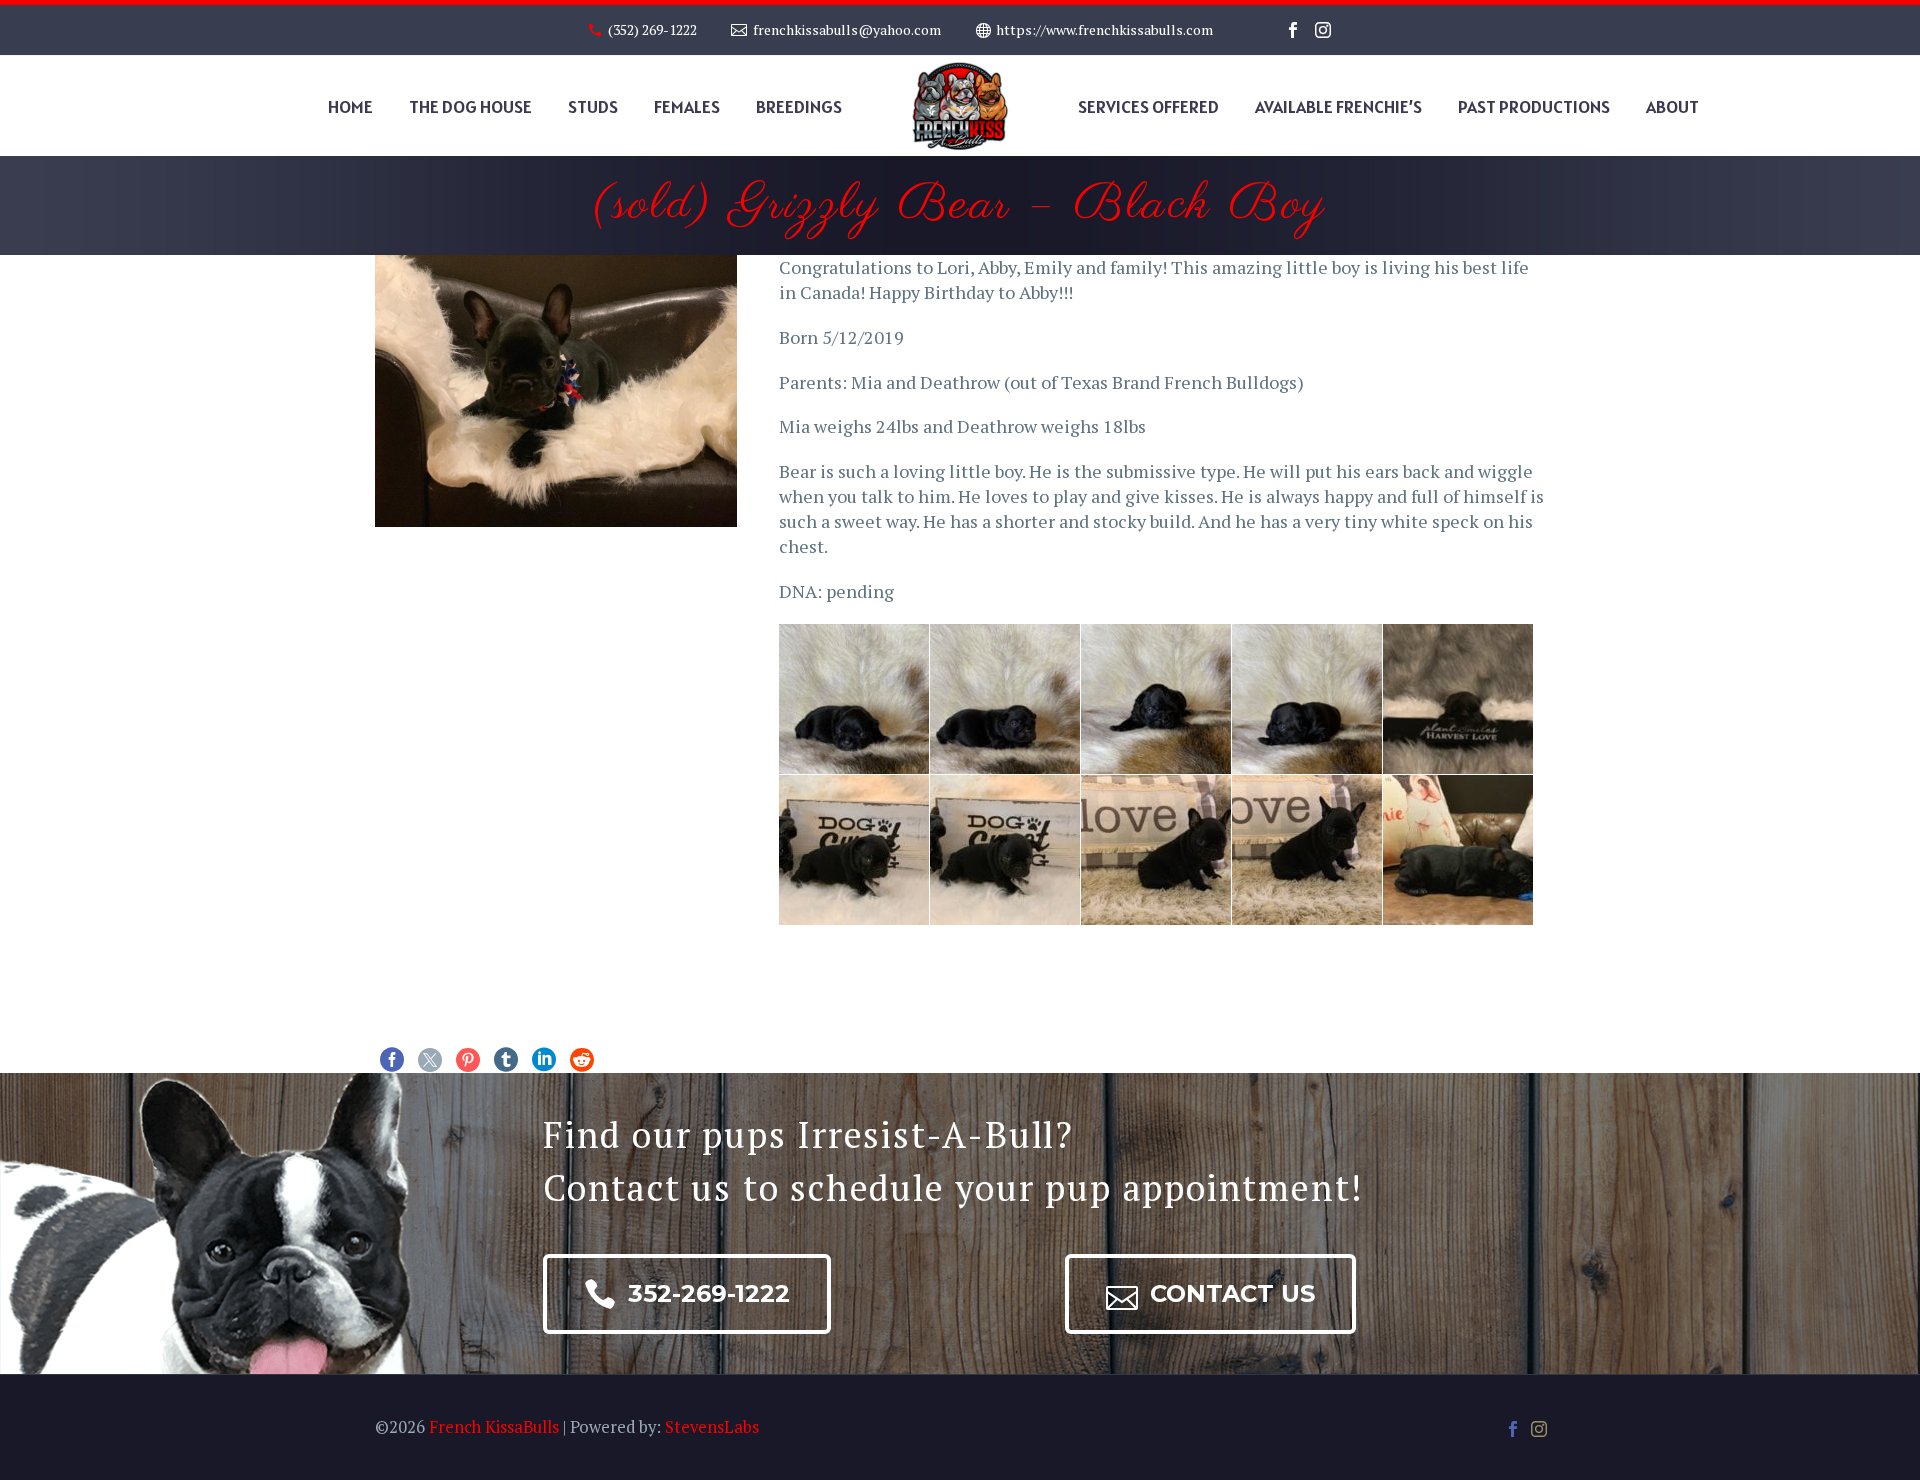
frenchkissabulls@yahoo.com (847, 29)
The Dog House (470, 106)
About (1672, 106)
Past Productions (1534, 106)
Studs (593, 106)
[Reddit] (582, 1060)
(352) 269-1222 (652, 29)
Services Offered (1148, 106)
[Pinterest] (468, 1060)
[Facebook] (1293, 30)
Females (687, 106)
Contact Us (1210, 1294)
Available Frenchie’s (1338, 106)
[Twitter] (430, 1060)
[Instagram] (1323, 30)
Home (350, 106)
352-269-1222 (687, 1294)
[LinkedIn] (544, 1060)
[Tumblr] (506, 1060)
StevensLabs (712, 1427)
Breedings (799, 106)
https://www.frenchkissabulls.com (1104, 29)
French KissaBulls (494, 1427)
